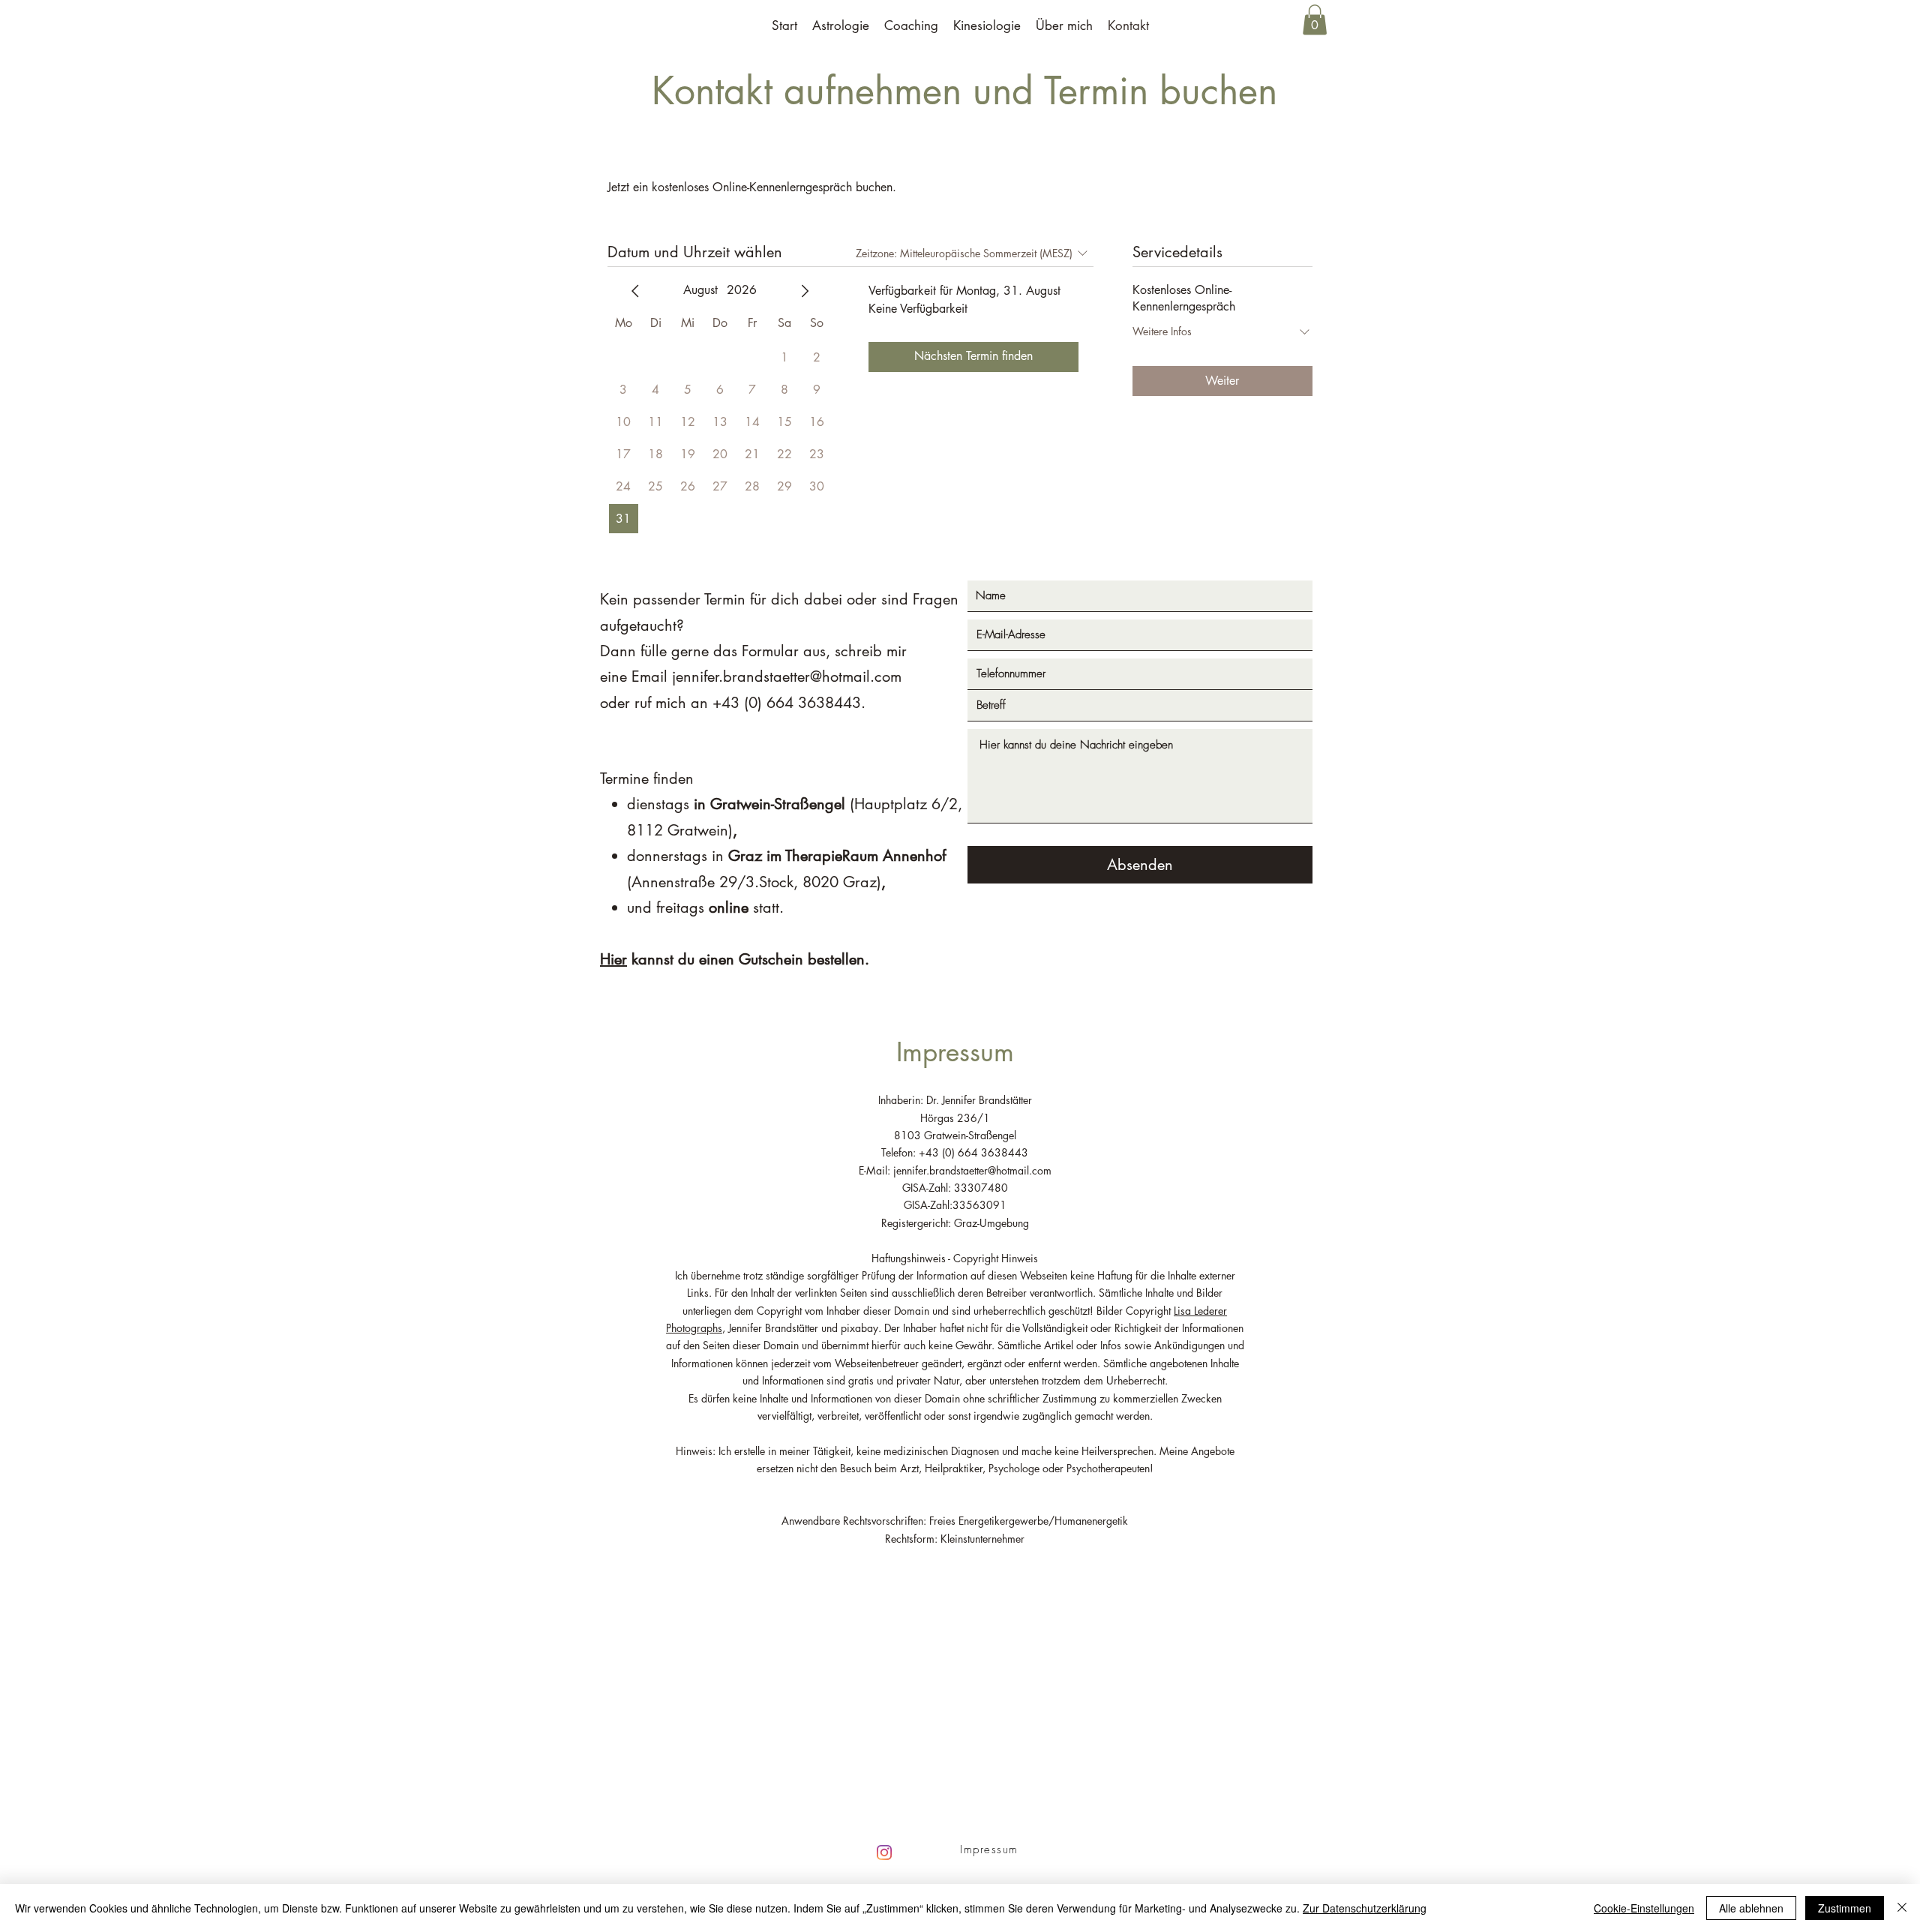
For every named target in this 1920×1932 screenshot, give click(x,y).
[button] (1315, 20)
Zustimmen (1845, 1908)
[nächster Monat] (805, 291)
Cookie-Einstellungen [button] (1644, 1908)
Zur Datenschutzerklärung (1365, 1908)
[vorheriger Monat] (635, 291)
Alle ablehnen (1751, 1908)
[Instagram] (884, 1852)
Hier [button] (613, 959)
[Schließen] (1902, 1908)
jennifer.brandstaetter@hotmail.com (787, 676)
